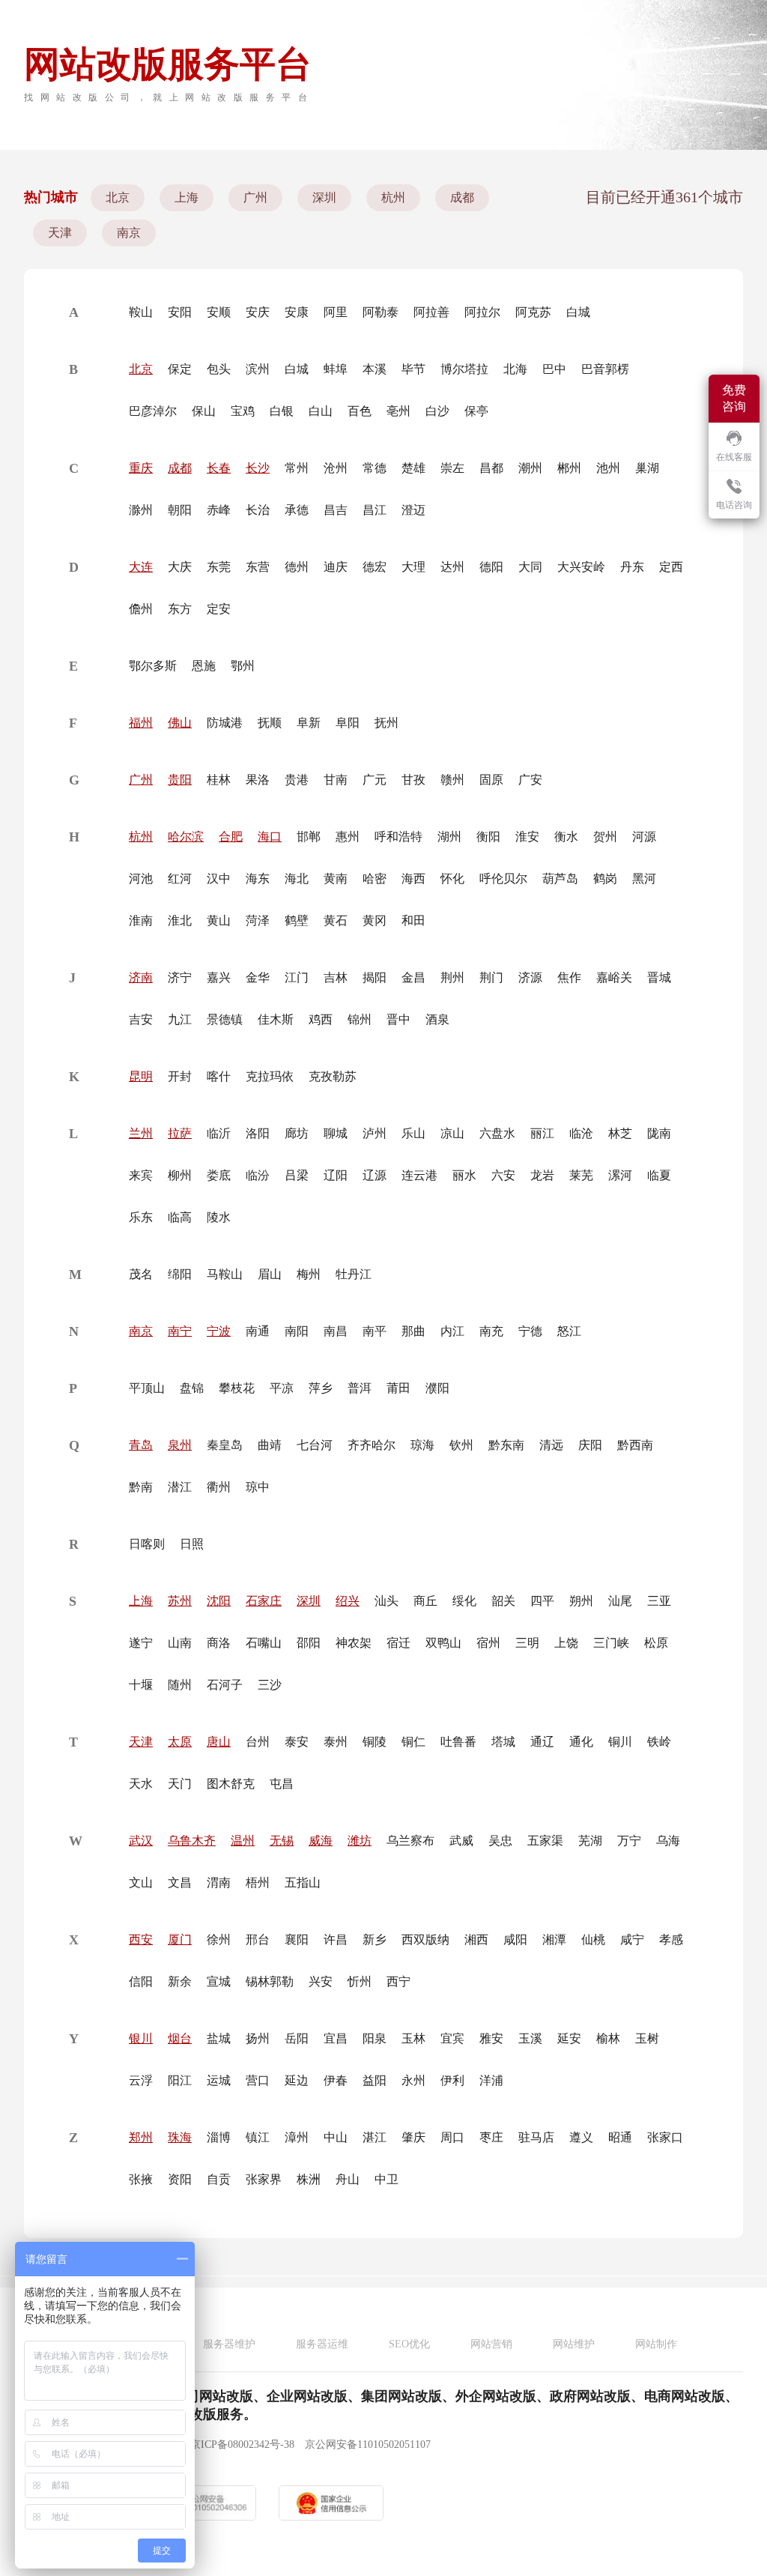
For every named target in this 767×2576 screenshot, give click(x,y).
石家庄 (264, 1601)
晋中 (398, 1019)
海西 (413, 879)
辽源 (375, 1175)
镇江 (258, 2137)
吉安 (141, 1019)
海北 (297, 879)
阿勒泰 (381, 312)
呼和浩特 (398, 837)
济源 (530, 977)
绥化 (464, 1601)
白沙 (437, 411)
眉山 (270, 1274)
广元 (375, 780)
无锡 (282, 1841)
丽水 (464, 1175)
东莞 (219, 567)
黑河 (644, 879)
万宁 (629, 1841)
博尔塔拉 (464, 369)
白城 (578, 312)
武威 (461, 1841)
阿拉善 (431, 312)
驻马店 (536, 2137)
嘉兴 (219, 977)
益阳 (375, 2080)
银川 (141, 2038)
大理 (413, 567)
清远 (551, 1445)
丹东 (632, 567)
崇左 (452, 468)
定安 (219, 609)
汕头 (386, 1601)
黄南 (336, 879)
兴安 (321, 1981)
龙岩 (542, 1175)
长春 (219, 468)
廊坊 (297, 1133)
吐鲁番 (458, 1742)
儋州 (141, 609)
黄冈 (375, 920)
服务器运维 (322, 2344)
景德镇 (225, 1019)
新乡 (375, 1939)
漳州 (297, 2137)
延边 (297, 2080)
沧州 (336, 468)
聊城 (336, 1133)
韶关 (503, 1601)
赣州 (452, 780)
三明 (527, 1643)
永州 (413, 2080)
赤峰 (219, 510)
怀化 (452, 879)
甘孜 (413, 780)
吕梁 (297, 1175)
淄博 (219, 2137)
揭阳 (375, 977)
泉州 (180, 1445)
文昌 (180, 1883)
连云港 (419, 1175)
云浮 (141, 2080)
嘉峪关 (614, 977)
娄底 (219, 1175)
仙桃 (593, 1939)
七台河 (315, 1445)
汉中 (219, 879)
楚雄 (413, 468)
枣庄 (491, 2137)
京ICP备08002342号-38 (242, 2445)
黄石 (336, 920)
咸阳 (515, 1939)
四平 (542, 1601)
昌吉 (336, 510)
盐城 (219, 2038)
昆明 (141, 1076)
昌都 (491, 468)
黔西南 (635, 1445)
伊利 (452, 2080)
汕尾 (620, 1601)
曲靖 (270, 1445)
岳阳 (297, 2038)
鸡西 (321, 1019)
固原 (491, 780)
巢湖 (647, 468)
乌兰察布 (410, 1841)
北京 (118, 197)
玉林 (413, 2038)
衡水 (566, 837)
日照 (192, 1544)
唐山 (219, 1742)
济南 (141, 977)
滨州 (258, 369)
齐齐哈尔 (372, 1445)
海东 (258, 879)
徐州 (219, 1939)
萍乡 (321, 1388)
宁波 (219, 1331)
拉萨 (180, 1133)
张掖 (141, 2179)
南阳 (297, 1331)
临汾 (258, 1175)
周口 (452, 2137)
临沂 (219, 1133)
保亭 (476, 411)
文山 (141, 1883)
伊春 (336, 2080)
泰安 (297, 1742)
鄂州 (243, 666)
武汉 (141, 1841)
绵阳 (180, 1274)
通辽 (542, 1742)
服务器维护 (229, 2344)
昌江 (375, 510)
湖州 (449, 837)
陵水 (219, 1217)
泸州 (375, 1133)
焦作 (569, 977)
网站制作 (656, 2344)
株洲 (309, 2179)
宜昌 (336, 2038)
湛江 (375, 2137)
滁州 (141, 510)
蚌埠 (336, 369)
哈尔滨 (186, 837)
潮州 (530, 468)
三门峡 (611, 1643)
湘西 (476, 1939)
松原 (656, 1643)
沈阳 (219, 1601)
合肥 (231, 837)
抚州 (386, 723)
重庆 (141, 468)
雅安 (491, 2038)
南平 (375, 1331)
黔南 (141, 1487)
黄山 (219, 920)
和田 (413, 920)
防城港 (225, 723)
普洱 (360, 1388)
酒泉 (437, 1019)
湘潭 (554, 1939)
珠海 (180, 2137)
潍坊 (360, 1841)
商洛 (219, 1643)
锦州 (360, 1019)
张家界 (264, 2179)
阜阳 (348, 723)
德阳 (491, 567)
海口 (270, 837)
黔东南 (506, 1445)
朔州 (581, 1601)
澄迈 (413, 510)
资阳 (180, 2179)
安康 (297, 312)
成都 (462, 197)
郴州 (569, 468)
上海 (187, 197)
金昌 (413, 977)
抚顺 (270, 723)
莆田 (398, 1388)
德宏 (375, 567)
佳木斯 (276, 1019)
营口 (258, 2080)
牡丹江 (354, 1274)
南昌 (336, 1331)
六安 (503, 1175)
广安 (530, 780)
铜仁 (413, 1742)
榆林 (608, 2038)
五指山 (303, 1883)
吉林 (336, 977)
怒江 (569, 1331)
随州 (180, 1685)
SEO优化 (409, 2344)
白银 (282, 411)
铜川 (620, 1742)
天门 (180, 1784)
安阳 (180, 312)
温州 (243, 1841)
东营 (258, 567)
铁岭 (659, 1742)
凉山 (452, 1133)
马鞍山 (225, 1274)
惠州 (348, 837)
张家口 (665, 2137)
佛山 (180, 723)
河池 (141, 879)
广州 (255, 197)
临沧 (581, 1133)
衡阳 (488, 837)
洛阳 (258, 1133)
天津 (60, 233)
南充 (491, 1331)
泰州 (336, 1742)
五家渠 (545, 1841)
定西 (671, 567)
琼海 (422, 1445)
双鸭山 (443, 1643)
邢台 (258, 1939)
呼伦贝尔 (503, 879)
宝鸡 (243, 411)
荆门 (491, 977)
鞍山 (141, 312)
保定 (180, 369)
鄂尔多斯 (153, 666)
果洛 (258, 780)
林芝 (620, 1133)
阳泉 (375, 2038)
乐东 (141, 1217)
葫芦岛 (560, 879)
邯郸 (309, 837)
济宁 (180, 977)
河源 (644, 837)
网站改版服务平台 (168, 64)
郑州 (141, 2137)
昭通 (620, 2137)
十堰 (141, 1685)
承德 (297, 510)
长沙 (258, 468)
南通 (258, 1331)
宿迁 (398, 1643)
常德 (375, 468)
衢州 (219, 1487)
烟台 (180, 2038)
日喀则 (147, 1544)
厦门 (180, 1939)
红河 (180, 879)
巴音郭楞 (605, 369)
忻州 (360, 1981)
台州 (258, 1742)
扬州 (258, 2038)
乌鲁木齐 (192, 1841)
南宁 (180, 1331)
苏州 (180, 1601)
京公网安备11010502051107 (368, 2445)
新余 (180, 1981)
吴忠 (500, 1841)
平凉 (282, 1388)
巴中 (554, 369)
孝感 (671, 1939)
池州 (608, 468)
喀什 (219, 1076)
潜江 (180, 1487)
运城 (219, 2080)
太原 (180, 1742)
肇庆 (413, 2137)
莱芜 (581, 1175)
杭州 (393, 197)
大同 (530, 567)
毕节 (413, 369)
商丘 (425, 1601)
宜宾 (452, 2038)
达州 (452, 567)
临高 (180, 1217)
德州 (297, 567)
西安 (141, 1939)
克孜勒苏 (333, 1076)
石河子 (225, 1685)
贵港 (297, 780)
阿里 (336, 312)
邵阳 (309, 1643)
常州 (297, 468)
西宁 (398, 1981)
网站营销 (491, 2344)
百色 (360, 411)
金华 (258, 977)
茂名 (141, 1274)
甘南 (336, 780)
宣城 (219, 1981)
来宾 (141, 1175)
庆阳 (590, 1445)
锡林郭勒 (270, 1981)
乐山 (413, 1133)
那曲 (413, 1331)
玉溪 (530, 2038)
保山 (204, 411)
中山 (336, 2137)
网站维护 (574, 2344)
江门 (297, 977)
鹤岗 (605, 879)
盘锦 (192, 1388)
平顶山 (147, 1388)
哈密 (375, 879)
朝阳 (180, 510)
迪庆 (336, 567)
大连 (141, 567)
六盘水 (497, 1133)
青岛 (141, 1445)
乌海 (668, 1841)
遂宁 (141, 1643)
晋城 (659, 977)
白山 (321, 411)
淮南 (141, 920)
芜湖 (590, 1841)
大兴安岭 (581, 567)
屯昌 (282, 1784)
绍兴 (348, 1601)
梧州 (258, 1883)
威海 (321, 1841)
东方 (180, 609)
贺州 (605, 837)
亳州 (398, 411)
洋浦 (491, 2080)
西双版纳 (425, 1939)
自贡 (219, 2179)
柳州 (180, 1175)
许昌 (336, 1939)
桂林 (219, 780)
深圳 (324, 197)
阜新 (309, 723)
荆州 (452, 977)
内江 (452, 1331)
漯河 (620, 1175)
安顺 (219, 312)
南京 (129, 233)
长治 (258, 510)
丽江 (542, 1133)
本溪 (375, 369)
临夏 (659, 1175)
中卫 (386, 2179)
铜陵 (375, 1742)
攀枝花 (237, 1388)
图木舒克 (231, 1784)
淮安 (527, 837)
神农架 (354, 1643)
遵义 (581, 2137)
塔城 (503, 1742)
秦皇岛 (225, 1445)
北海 (515, 369)
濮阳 (437, 1388)
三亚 (659, 1601)
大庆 (180, 567)
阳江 (180, 2080)
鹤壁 (297, 920)
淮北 (180, 920)
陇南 (659, 1133)
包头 (219, 369)
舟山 (348, 2179)
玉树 (647, 2038)
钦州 (461, 1445)
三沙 (270, 1685)
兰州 (141, 1133)
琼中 (258, 1487)
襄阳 (297, 1939)
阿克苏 (533, 312)
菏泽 (258, 920)
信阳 (141, 1981)
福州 (141, 723)
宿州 (488, 1643)
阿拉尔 (482, 312)
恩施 (204, 666)
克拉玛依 (270, 1076)
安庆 (258, 312)
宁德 (530, 1331)
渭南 (219, 1883)
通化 (581, 1742)
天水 (141, 1784)
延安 (569, 2038)
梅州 (309, 1274)
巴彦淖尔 (153, 411)
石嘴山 (264, 1643)
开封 (180, 1076)
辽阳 (336, 1175)
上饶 (566, 1643)
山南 (180, 1643)
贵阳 (180, 780)
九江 (180, 1019)
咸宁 (632, 1939)
